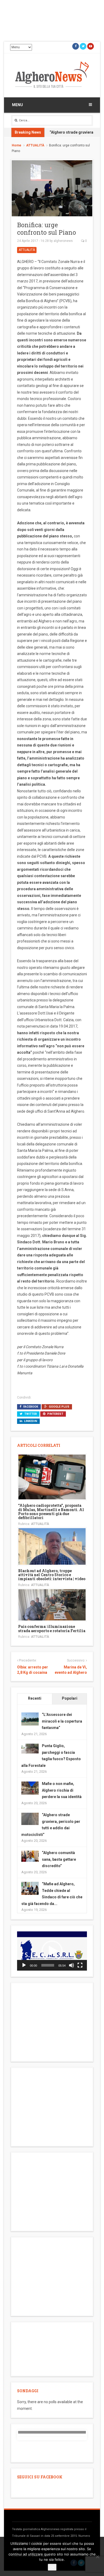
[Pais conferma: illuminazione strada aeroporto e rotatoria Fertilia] (52, 1604)
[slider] (48, 1965)
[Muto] (71, 1965)
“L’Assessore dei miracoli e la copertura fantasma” (62, 1721)
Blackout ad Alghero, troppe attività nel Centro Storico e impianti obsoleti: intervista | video (52, 1575)
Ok (52, 2567)
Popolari (70, 1698)
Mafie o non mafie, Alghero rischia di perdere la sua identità (62, 1790)
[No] (97, 2557)
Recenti (35, 1698)
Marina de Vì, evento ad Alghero (71, 1670)
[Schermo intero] (80, 1965)
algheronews (63, 241)
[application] (52, 1951)
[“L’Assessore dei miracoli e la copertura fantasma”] (30, 1719)
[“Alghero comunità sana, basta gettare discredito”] (30, 1856)
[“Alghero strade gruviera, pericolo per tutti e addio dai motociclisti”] (30, 1819)
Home (17, 145)
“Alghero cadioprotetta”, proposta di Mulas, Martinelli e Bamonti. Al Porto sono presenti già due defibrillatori (51, 1511)
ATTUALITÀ (35, 145)
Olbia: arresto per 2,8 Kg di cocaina (33, 1670)
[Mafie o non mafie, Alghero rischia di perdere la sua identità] (30, 1788)
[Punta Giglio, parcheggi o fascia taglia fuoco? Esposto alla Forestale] (30, 1748)
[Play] (24, 1965)
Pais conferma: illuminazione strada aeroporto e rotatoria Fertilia (52, 1628)
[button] (52, 1951)
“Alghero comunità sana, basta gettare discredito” (59, 1859)
